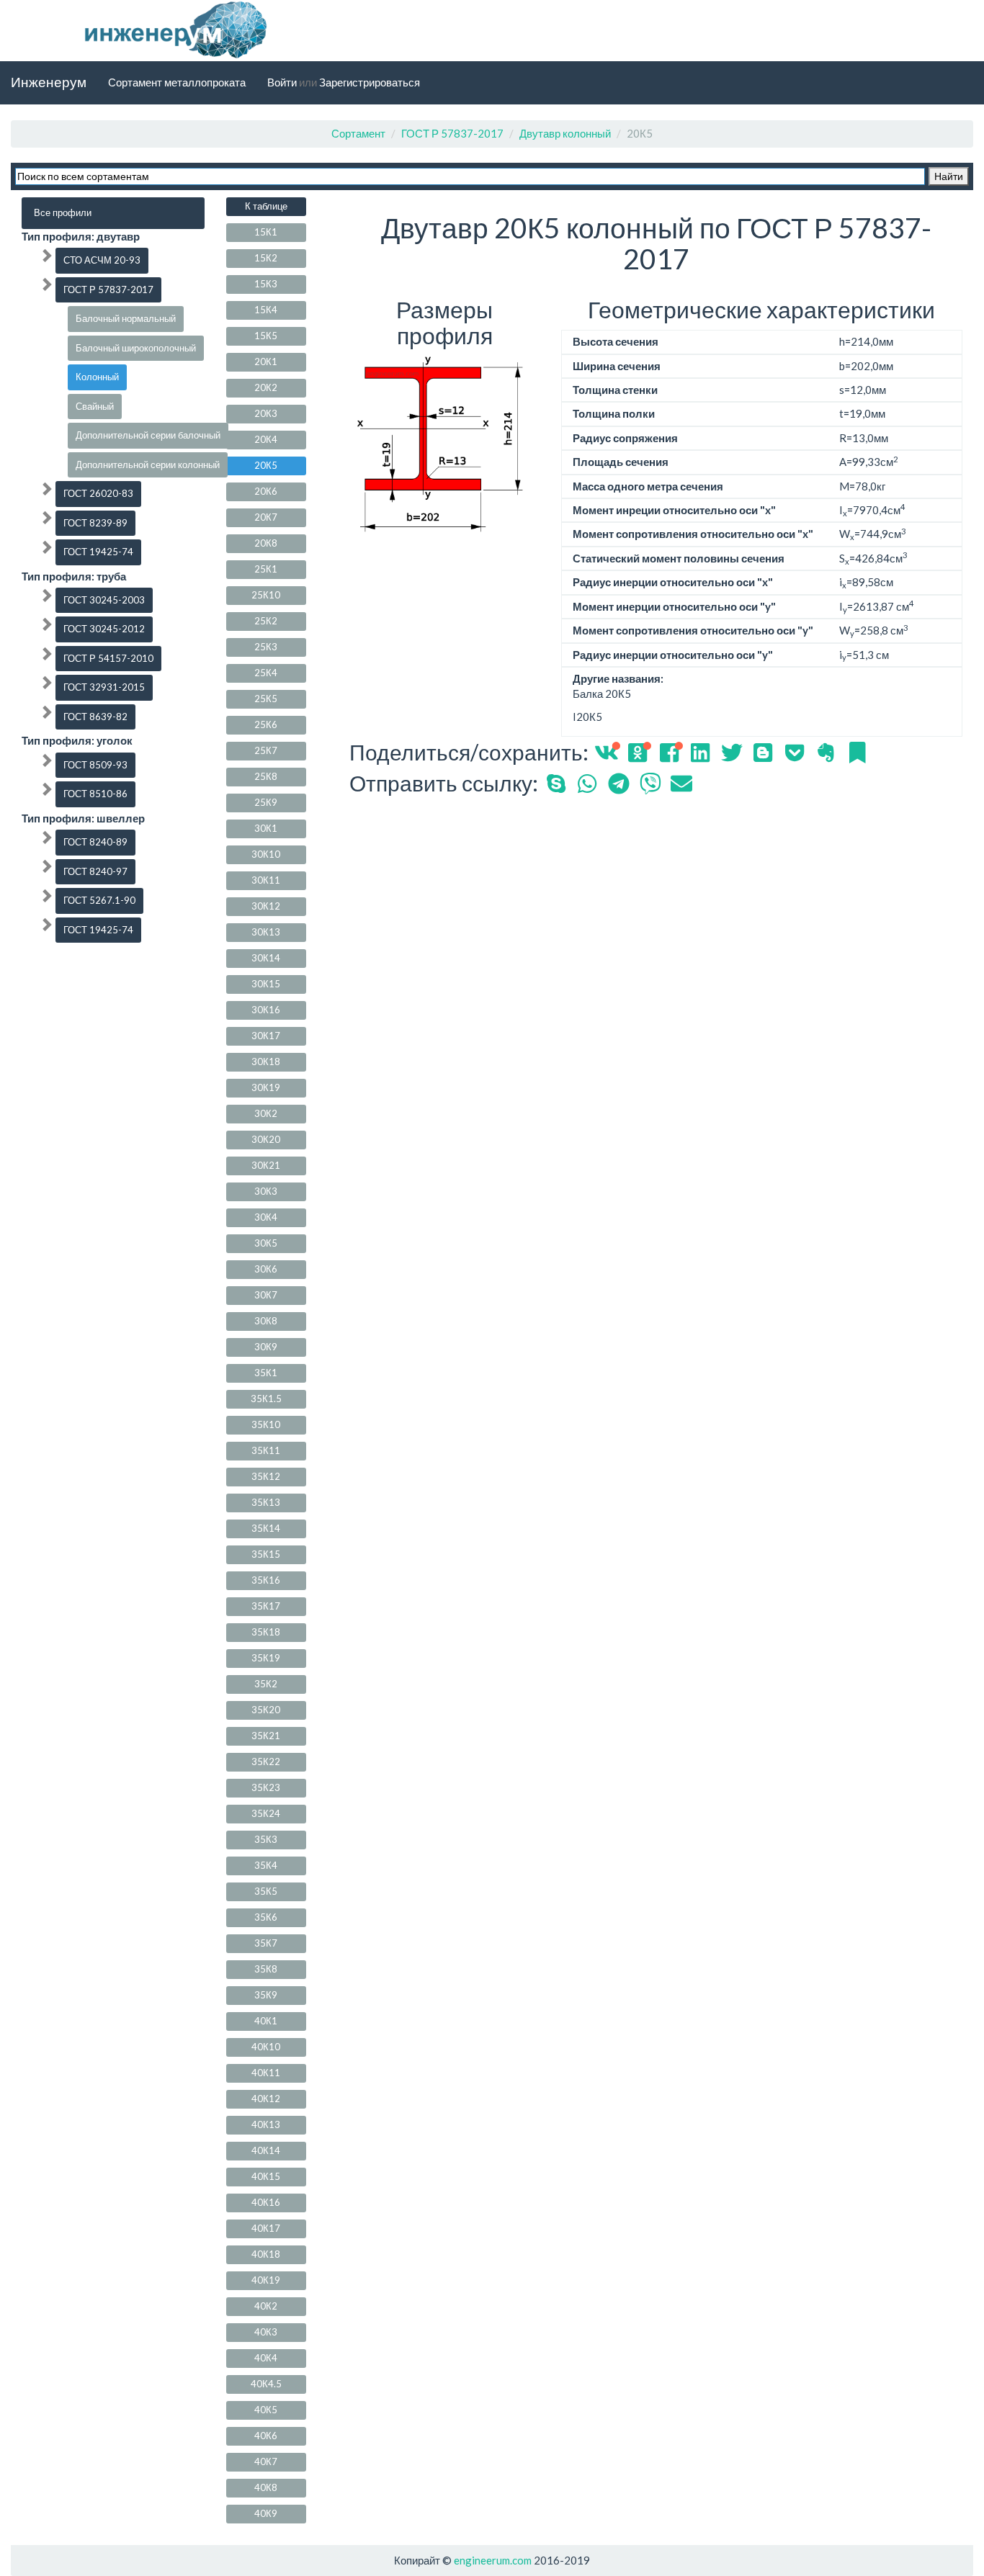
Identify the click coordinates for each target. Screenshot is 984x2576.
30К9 (266, 1347)
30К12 (266, 906)
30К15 (266, 984)
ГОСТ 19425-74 (98, 552)
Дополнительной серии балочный (148, 435)
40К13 (266, 2124)
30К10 (266, 854)
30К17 (266, 1036)
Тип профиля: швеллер (83, 818)
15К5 (266, 336)
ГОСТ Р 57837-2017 (452, 133)
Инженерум (49, 82)
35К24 (266, 1813)
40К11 (266, 2073)
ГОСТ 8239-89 (95, 523)
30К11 (266, 880)
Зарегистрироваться (370, 82)
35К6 (266, 1917)
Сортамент (358, 133)
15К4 (266, 310)
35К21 (266, 1736)
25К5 (266, 699)
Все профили (63, 212)
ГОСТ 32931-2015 (104, 687)
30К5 (266, 1243)
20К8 (266, 543)
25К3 (266, 647)
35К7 (266, 1943)
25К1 (266, 569)
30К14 (266, 958)
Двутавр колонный (565, 133)
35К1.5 (266, 1399)
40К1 (266, 2021)
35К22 (266, 1762)
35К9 (266, 1995)
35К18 (266, 1632)
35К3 (266, 1839)
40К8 (266, 2487)
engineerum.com (492, 2560)
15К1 (266, 232)
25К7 (266, 750)
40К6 (266, 2436)
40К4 (266, 2358)
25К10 (266, 595)
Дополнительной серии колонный (148, 465)
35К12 (266, 1476)
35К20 (266, 1710)
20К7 (266, 517)
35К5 (266, 1891)
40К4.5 (266, 2384)
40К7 (266, 2461)
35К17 (266, 1606)
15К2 (266, 258)
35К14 (266, 1528)
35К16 (266, 1580)
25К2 (266, 621)
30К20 (266, 1139)
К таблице (266, 206)
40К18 (266, 2254)
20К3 (266, 413)
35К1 (266, 1373)
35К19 (266, 1658)
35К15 (266, 1554)
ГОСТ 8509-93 (95, 765)
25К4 (266, 673)
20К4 (266, 439)
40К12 (266, 2099)
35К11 (266, 1450)
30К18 (266, 1062)
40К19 (266, 2280)
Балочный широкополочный (136, 348)
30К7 (266, 1295)
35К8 (266, 1969)
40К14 (266, 2150)
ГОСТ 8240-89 (95, 842)
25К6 (266, 724)
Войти (282, 82)
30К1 (266, 828)
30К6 (266, 1269)
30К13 (266, 932)
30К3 (266, 1191)
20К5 (266, 465)
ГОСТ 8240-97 (95, 871)
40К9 (266, 2513)
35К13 (266, 1502)
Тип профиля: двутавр (81, 236)
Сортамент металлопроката (177, 82)
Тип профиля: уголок (77, 740)
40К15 (266, 2176)
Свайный (95, 406)
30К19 (266, 1087)
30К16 (266, 1010)
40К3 (266, 2332)
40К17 (266, 2228)
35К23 (266, 1787)
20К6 (266, 491)
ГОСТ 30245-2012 (104, 629)
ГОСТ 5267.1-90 (99, 900)
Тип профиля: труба (74, 576)
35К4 (266, 1865)
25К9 (266, 802)
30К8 (266, 1321)
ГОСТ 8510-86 (95, 794)
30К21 (266, 1165)
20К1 (266, 362)
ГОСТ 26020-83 (98, 493)
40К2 (266, 2306)
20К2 (266, 387)
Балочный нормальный (126, 318)
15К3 (266, 284)
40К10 (266, 2047)
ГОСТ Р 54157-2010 (108, 658)
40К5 (266, 2410)
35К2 (266, 1684)
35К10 (266, 1424)
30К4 (266, 1217)
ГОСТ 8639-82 (95, 717)
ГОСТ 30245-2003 (104, 600)
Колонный (97, 377)
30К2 (266, 1113)
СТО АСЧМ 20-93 (102, 260)
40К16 (266, 2202)
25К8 (266, 776)
